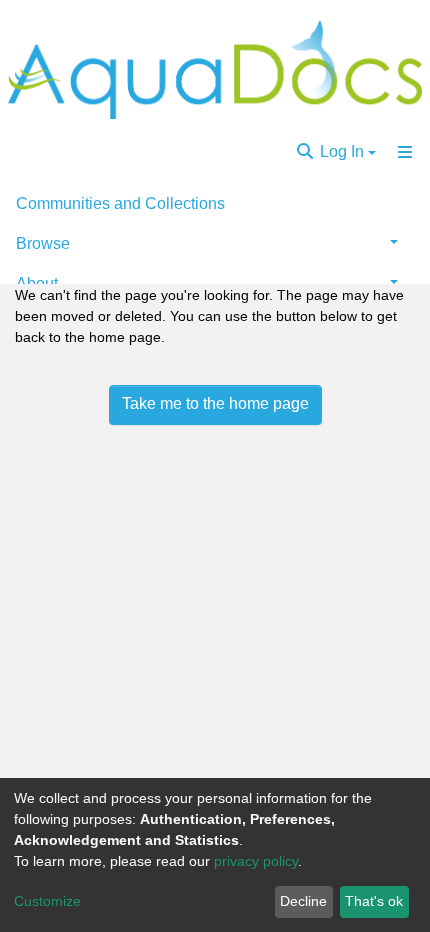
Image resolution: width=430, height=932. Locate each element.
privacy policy (256, 861)
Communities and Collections (120, 203)
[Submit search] (305, 152)
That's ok (374, 901)
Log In (342, 151)
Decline (303, 901)
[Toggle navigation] (405, 152)
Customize (47, 901)
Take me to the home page (215, 403)
